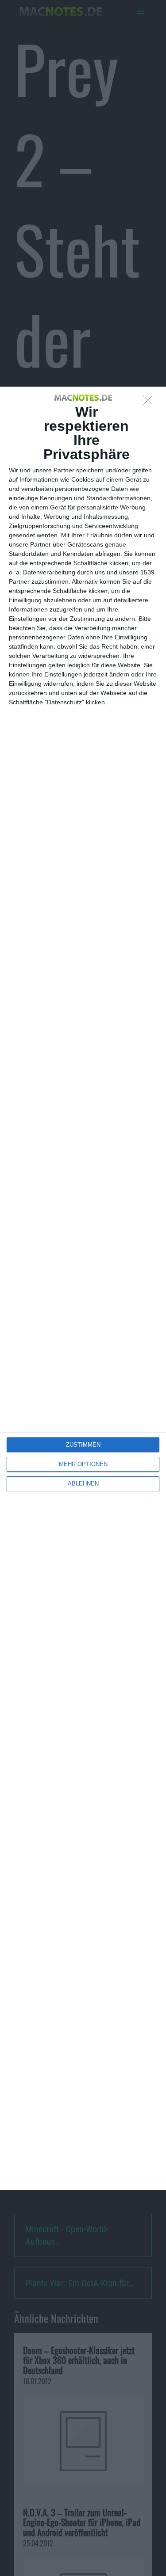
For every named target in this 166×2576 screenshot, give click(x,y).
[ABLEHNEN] (150, 403)
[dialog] (83, 1288)
